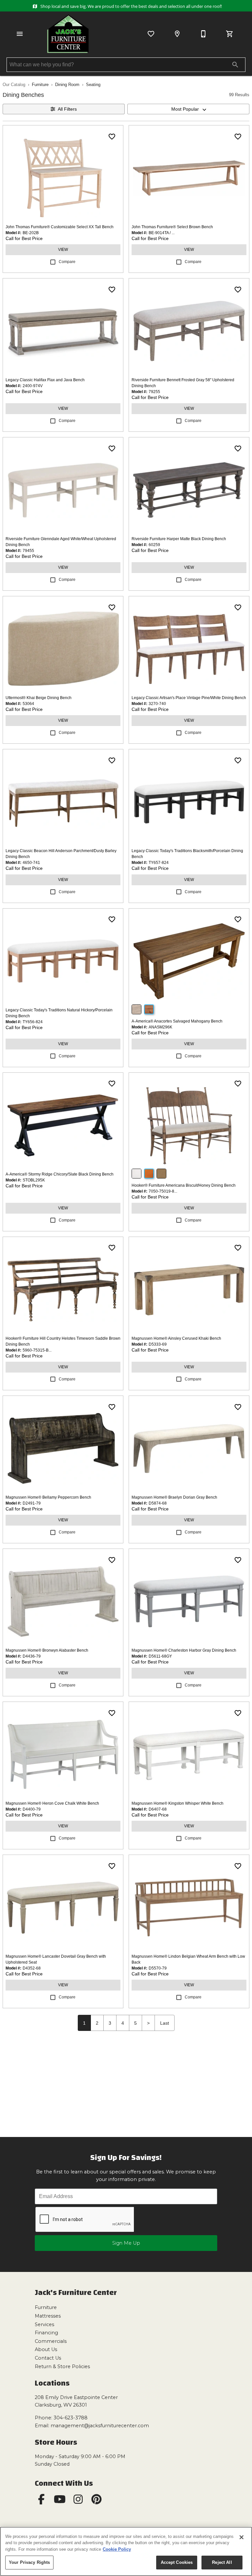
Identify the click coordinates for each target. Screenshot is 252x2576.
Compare (67, 262)
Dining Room (67, 85)
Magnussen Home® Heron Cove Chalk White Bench (52, 1803)
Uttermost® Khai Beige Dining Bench (39, 698)
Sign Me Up (126, 2243)
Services (44, 2324)
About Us (46, 2349)
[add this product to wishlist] (112, 137)
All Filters (67, 109)
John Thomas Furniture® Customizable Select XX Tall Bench (60, 227)
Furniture (40, 85)
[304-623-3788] (203, 34)
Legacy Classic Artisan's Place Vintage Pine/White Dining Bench (189, 698)
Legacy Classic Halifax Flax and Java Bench (45, 380)
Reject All (222, 2562)
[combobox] (188, 109)
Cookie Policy (117, 2549)
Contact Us (48, 2358)
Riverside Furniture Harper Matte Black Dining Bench (179, 539)
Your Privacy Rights (29, 2562)
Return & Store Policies (62, 2367)
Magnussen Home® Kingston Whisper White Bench (178, 1803)
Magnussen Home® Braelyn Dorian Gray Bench (174, 1497)
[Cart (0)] (230, 34)
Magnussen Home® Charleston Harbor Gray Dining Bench (184, 1650)
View (63, 250)
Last (165, 2023)
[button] (20, 34)
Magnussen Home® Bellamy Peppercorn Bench (48, 1497)
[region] (126, 2551)
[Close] (241, 2537)
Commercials (51, 2341)
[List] (151, 34)
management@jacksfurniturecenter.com (100, 2426)
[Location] (177, 34)
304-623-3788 (71, 2418)
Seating (93, 85)
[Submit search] (235, 65)
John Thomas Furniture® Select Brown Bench (172, 227)
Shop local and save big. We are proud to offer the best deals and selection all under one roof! (130, 6)
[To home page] (68, 34)
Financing (46, 2333)
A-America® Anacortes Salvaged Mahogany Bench (177, 1021)
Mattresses (48, 2316)
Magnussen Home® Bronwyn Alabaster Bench (47, 1650)
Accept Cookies (177, 2562)
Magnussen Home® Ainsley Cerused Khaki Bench (176, 1338)
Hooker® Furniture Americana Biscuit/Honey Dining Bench (184, 1185)
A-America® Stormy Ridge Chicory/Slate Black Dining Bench (60, 1174)
